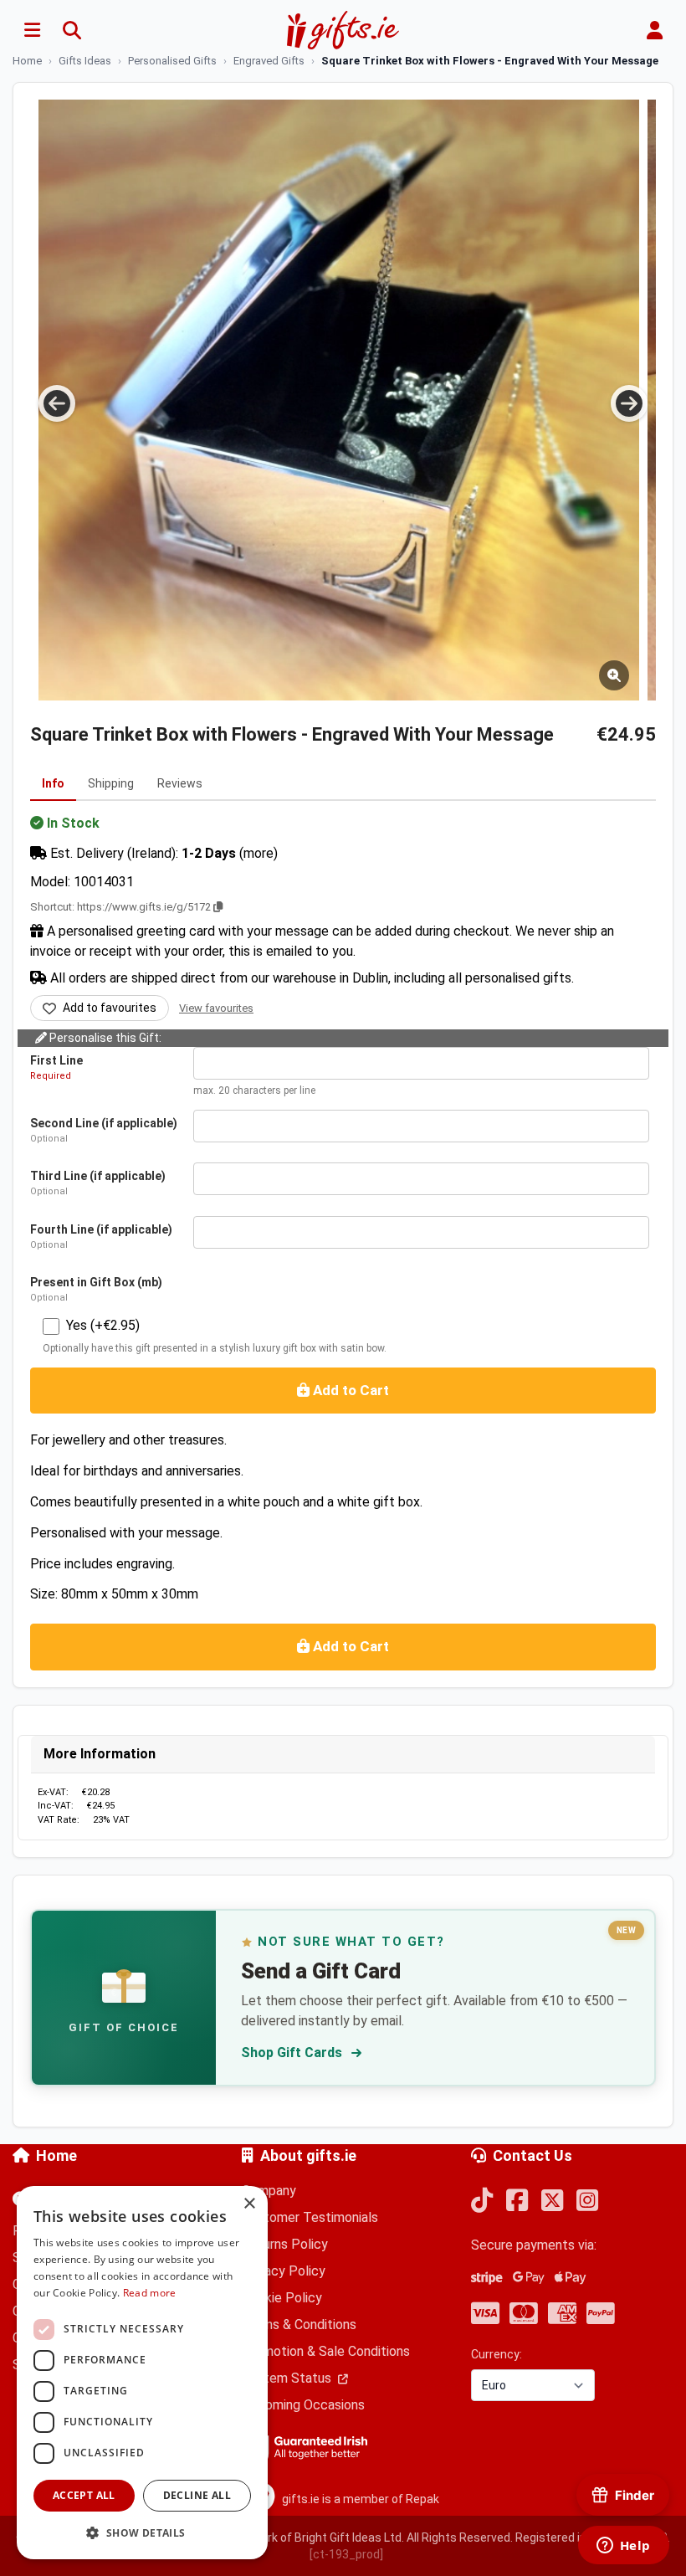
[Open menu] (32, 30)
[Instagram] (587, 2201)
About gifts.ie (308, 2155)
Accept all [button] (84, 2495)
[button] (142, 2532)
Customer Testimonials (310, 2217)
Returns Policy (285, 2244)
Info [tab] (53, 783)
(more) (259, 853)
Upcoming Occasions (303, 2405)
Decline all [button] (197, 2495)
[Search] (72, 30)
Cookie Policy (282, 2298)
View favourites (216, 1008)
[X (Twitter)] (552, 2201)
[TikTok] (482, 2201)
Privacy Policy (284, 2271)
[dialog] (142, 2373)
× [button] (249, 2204)
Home (56, 2155)
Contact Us (532, 2155)
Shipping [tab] (111, 783)
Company (269, 2191)
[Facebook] (517, 2201)
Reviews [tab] (180, 783)
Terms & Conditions (299, 2325)
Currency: (497, 2354)
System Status (288, 2378)
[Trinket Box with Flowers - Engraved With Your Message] (339, 400)
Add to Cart (349, 1390)
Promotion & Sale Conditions (326, 2351)
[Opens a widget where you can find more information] (623, 2547)
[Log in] (654, 30)
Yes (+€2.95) (103, 1325)
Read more (150, 2293)
